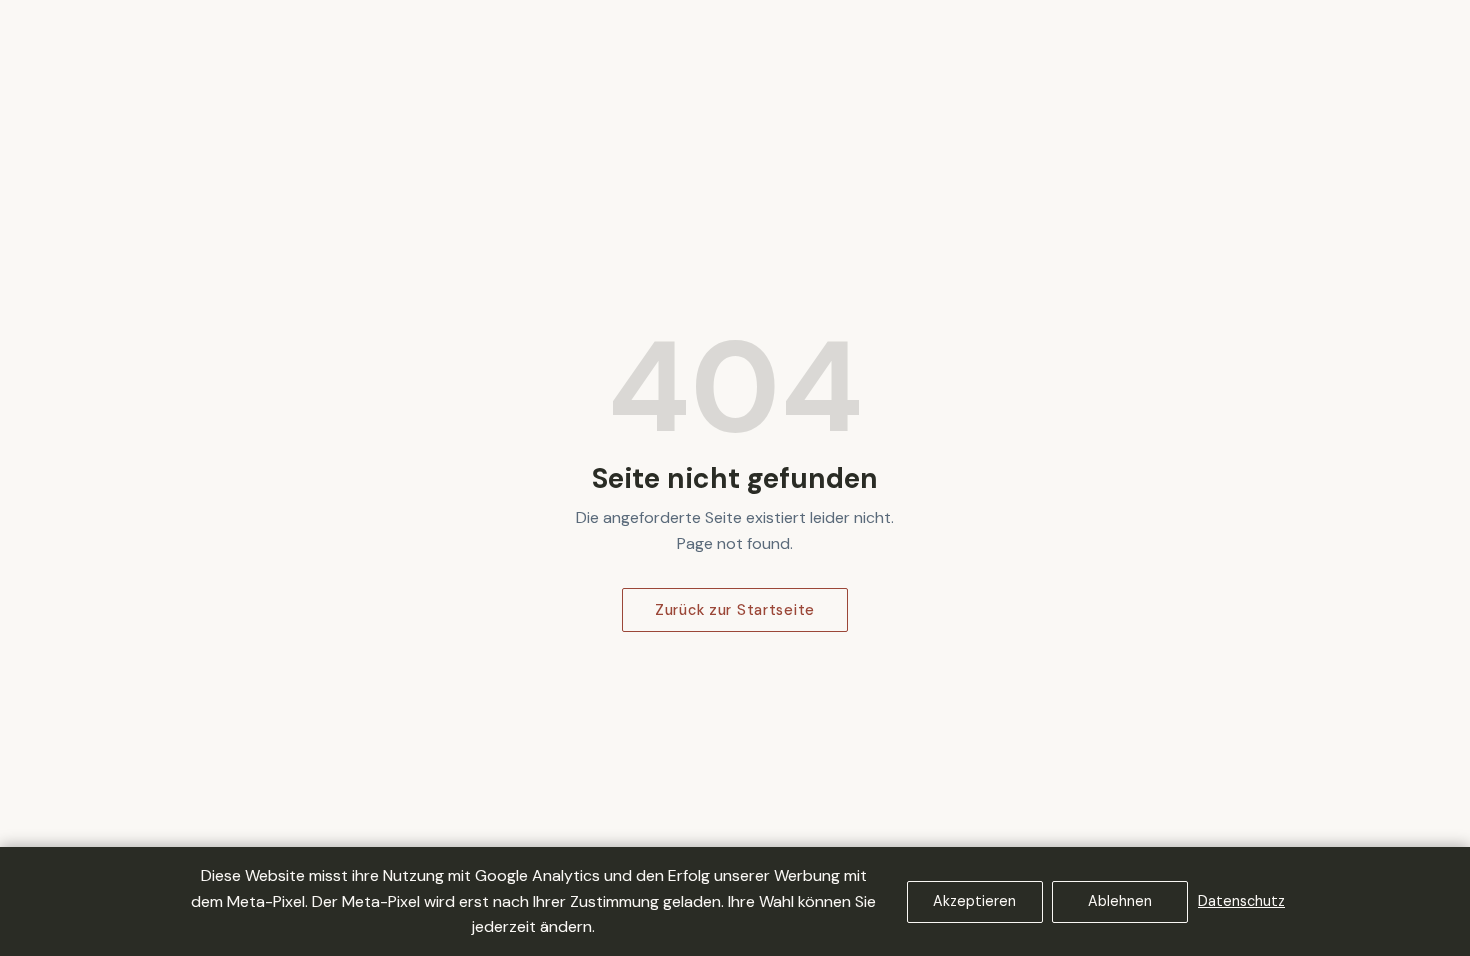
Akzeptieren (974, 901)
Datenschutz (1241, 901)
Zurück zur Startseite (735, 610)
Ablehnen (1120, 901)
